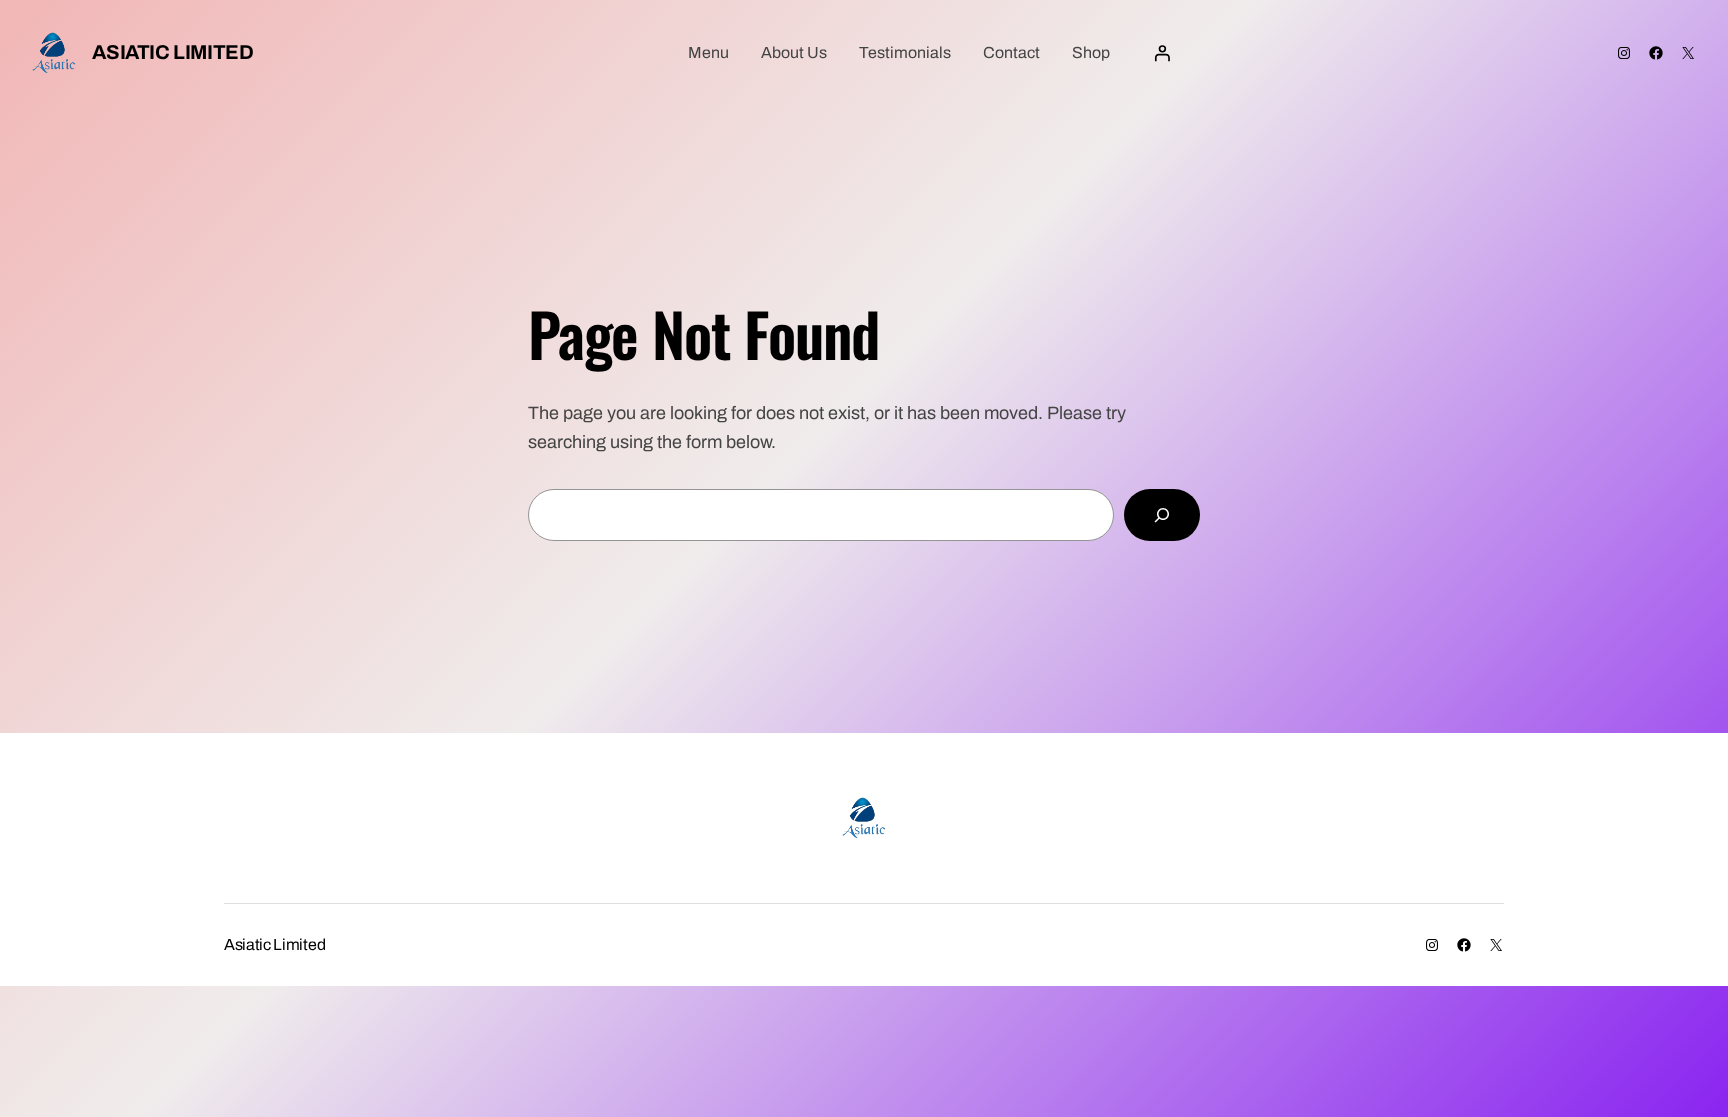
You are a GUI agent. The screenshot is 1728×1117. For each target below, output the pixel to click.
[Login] (1162, 53)
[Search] (1162, 515)
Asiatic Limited (172, 52)
